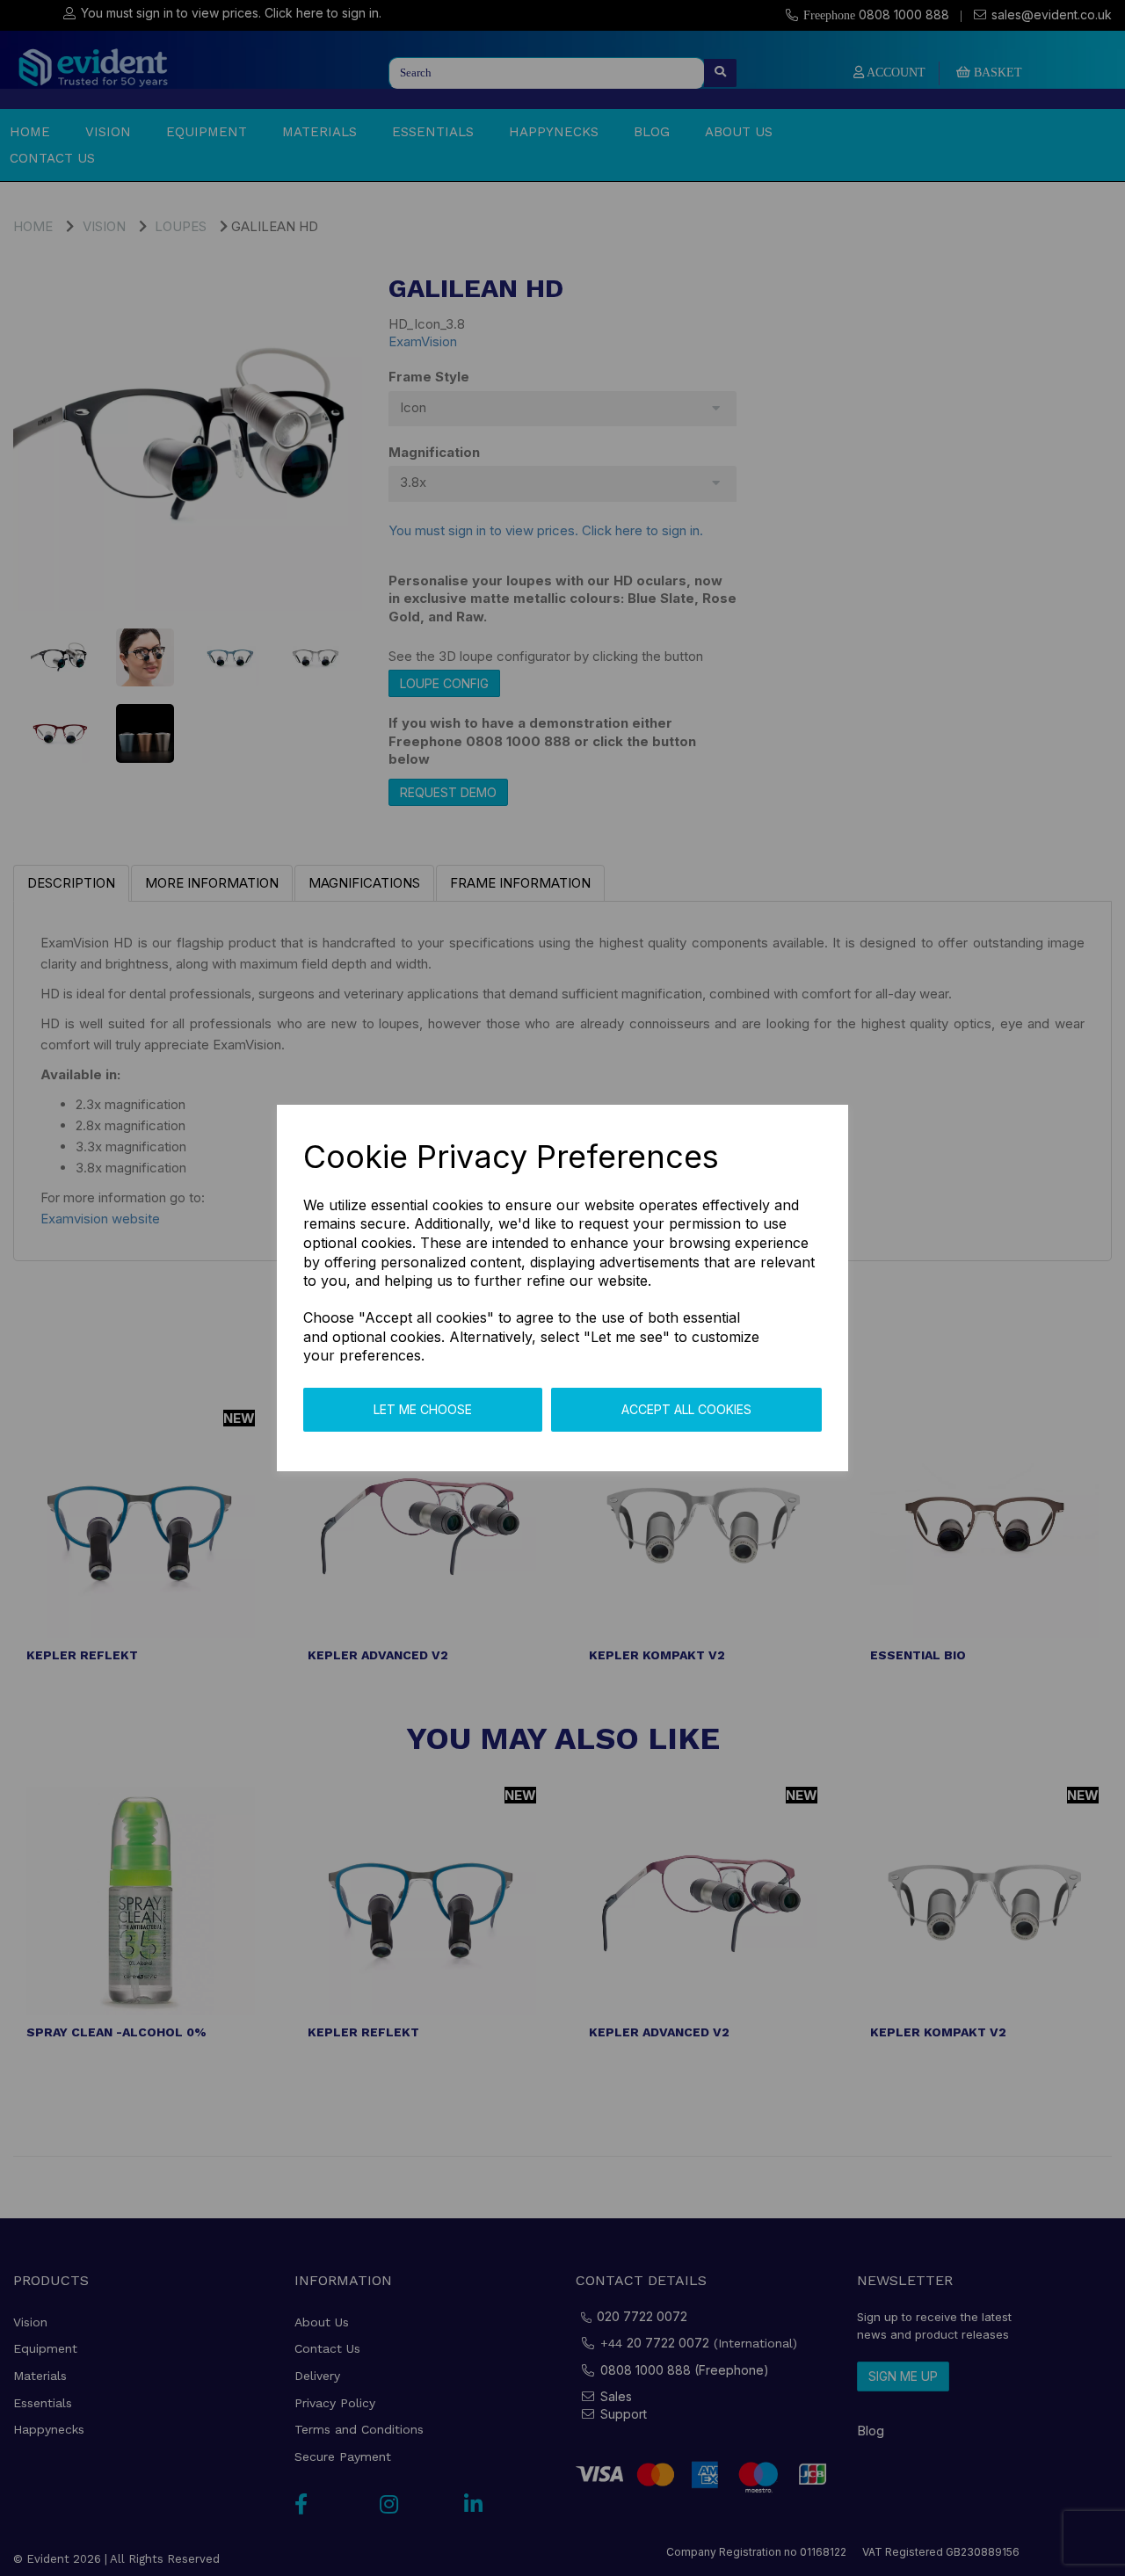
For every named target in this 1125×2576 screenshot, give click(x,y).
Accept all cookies (686, 1409)
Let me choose (423, 1409)
